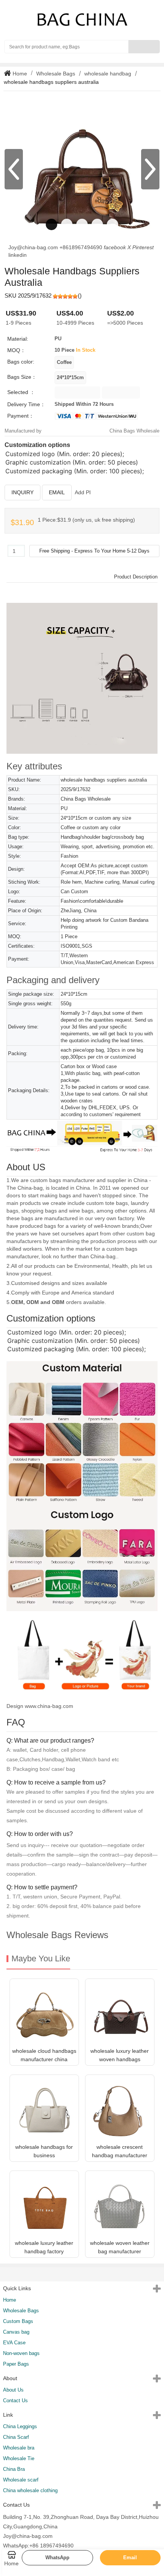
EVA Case (14, 2343)
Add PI (83, 492)
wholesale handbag (108, 74)
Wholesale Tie (19, 2458)
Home (19, 74)
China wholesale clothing (30, 2490)
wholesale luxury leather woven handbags (120, 2055)
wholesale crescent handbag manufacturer (120, 2151)
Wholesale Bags (56, 74)
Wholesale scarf (21, 2480)
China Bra (14, 2469)
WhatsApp (57, 2558)
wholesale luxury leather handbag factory (44, 2247)
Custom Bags (18, 2321)
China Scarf (16, 2437)
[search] (144, 47)
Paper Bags (16, 2364)
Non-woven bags (21, 2353)
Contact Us (15, 2401)
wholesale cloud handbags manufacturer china (44, 2055)
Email (57, 492)
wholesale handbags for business (44, 2151)
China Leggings (20, 2426)
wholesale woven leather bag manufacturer (120, 2247)
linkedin (18, 255)
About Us (13, 2390)
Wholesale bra (19, 2448)
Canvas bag (16, 2332)
